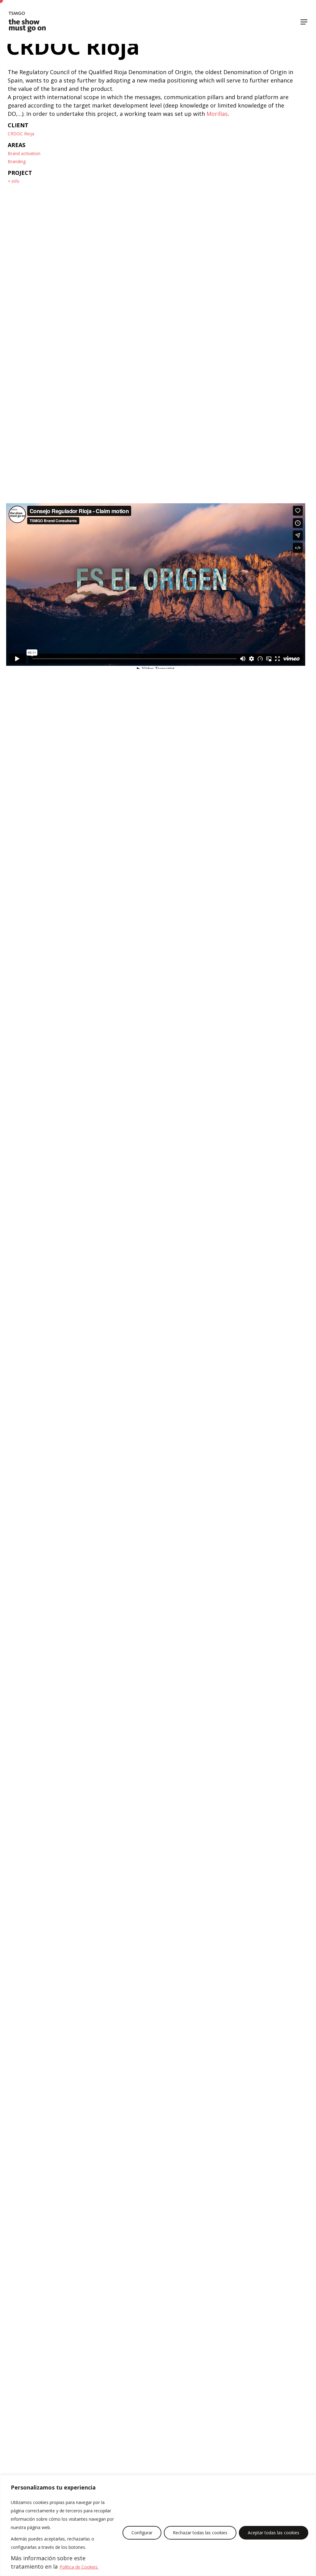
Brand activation (24, 153)
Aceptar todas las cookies (274, 2533)
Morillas (217, 114)
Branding (17, 161)
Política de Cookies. (79, 2567)
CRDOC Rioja (21, 134)
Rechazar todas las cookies (200, 2533)
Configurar (142, 2533)
